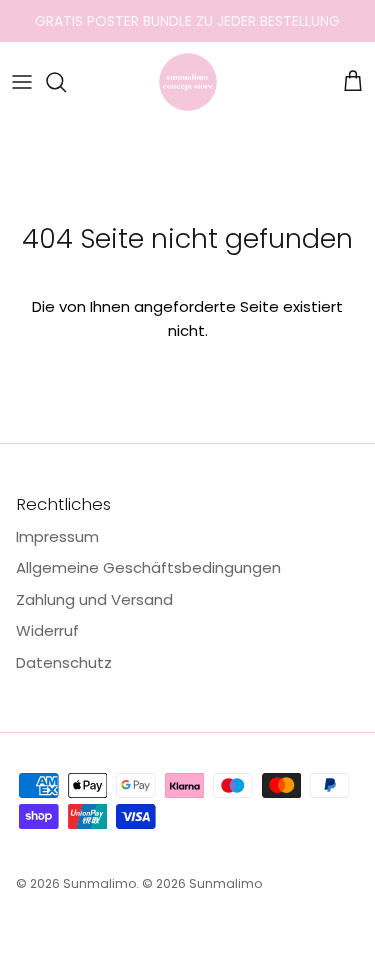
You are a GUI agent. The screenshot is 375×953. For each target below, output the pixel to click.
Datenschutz (64, 662)
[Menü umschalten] (22, 82)
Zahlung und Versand (94, 599)
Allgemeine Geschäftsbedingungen (148, 567)
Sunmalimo (99, 883)
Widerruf (47, 630)
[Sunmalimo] (188, 82)
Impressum (57, 536)
